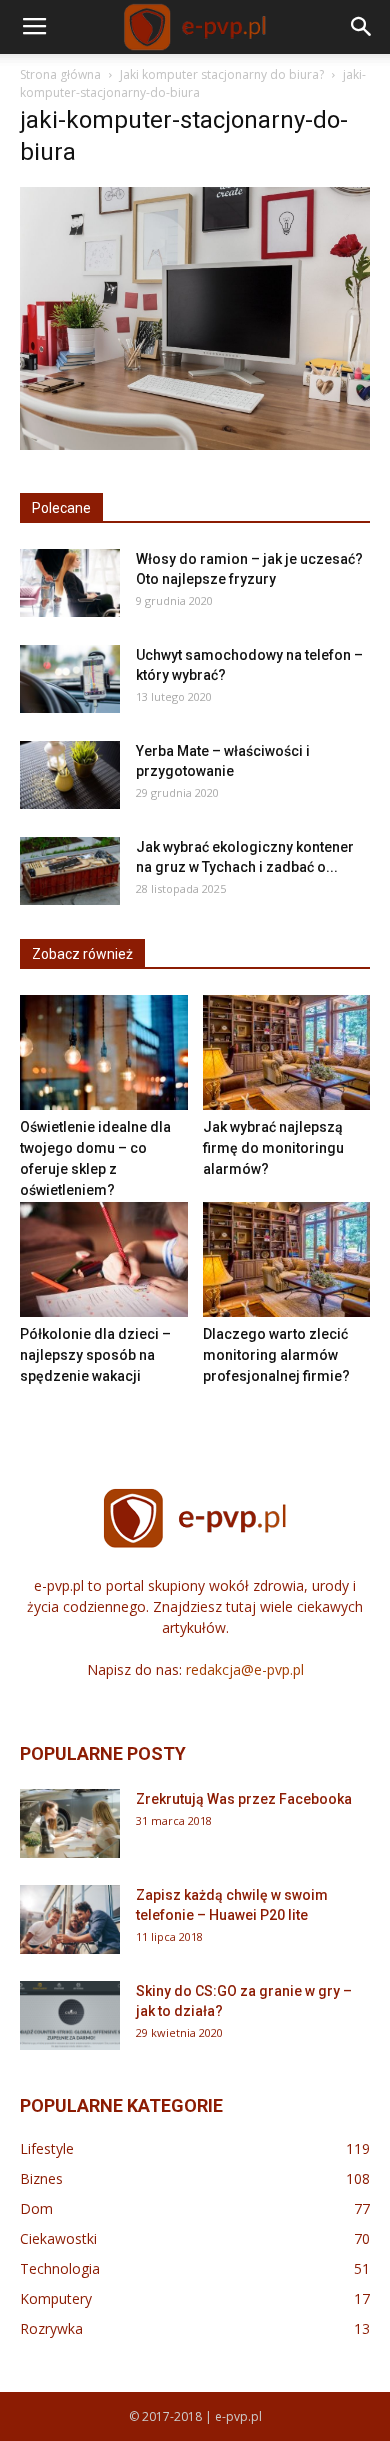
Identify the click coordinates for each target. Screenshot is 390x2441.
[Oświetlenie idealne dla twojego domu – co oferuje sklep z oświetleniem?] (104, 1052)
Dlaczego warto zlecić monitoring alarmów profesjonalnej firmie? (276, 1355)
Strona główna (60, 74)
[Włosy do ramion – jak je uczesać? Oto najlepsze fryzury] (70, 583)
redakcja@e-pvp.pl (245, 1669)
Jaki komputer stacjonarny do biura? (222, 74)
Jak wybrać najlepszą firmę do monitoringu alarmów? (273, 1148)
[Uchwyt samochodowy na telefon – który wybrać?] (70, 679)
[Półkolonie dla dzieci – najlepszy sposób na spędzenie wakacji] (104, 1259)
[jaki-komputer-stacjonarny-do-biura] (195, 445)
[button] (362, 27)
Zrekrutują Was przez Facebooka (244, 1799)
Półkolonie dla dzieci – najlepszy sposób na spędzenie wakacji (95, 1355)
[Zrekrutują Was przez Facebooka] (70, 1823)
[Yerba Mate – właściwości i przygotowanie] (70, 775)
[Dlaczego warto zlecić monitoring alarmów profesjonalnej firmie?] (287, 1259)
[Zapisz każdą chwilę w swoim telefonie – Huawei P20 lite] (70, 1919)
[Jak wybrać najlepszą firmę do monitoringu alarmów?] (287, 1052)
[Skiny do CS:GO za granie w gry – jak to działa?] (70, 2015)
